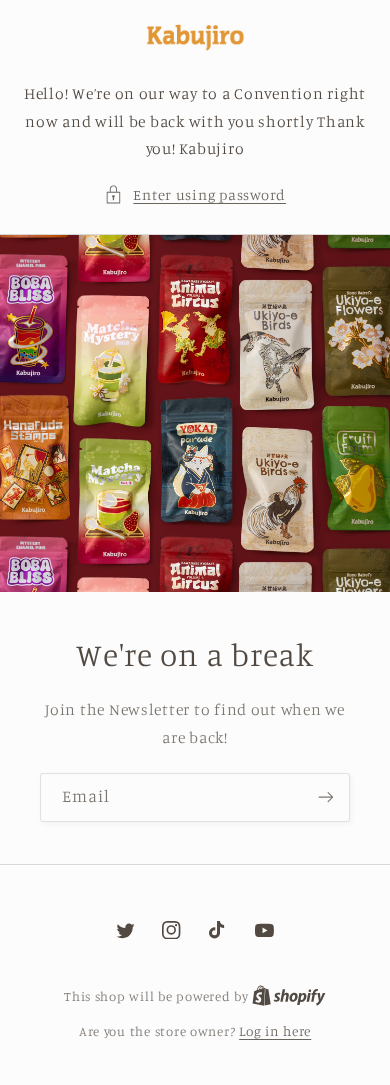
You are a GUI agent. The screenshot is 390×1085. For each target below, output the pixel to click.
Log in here (275, 1031)
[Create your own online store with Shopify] (289, 996)
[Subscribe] (326, 797)
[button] (195, 195)
